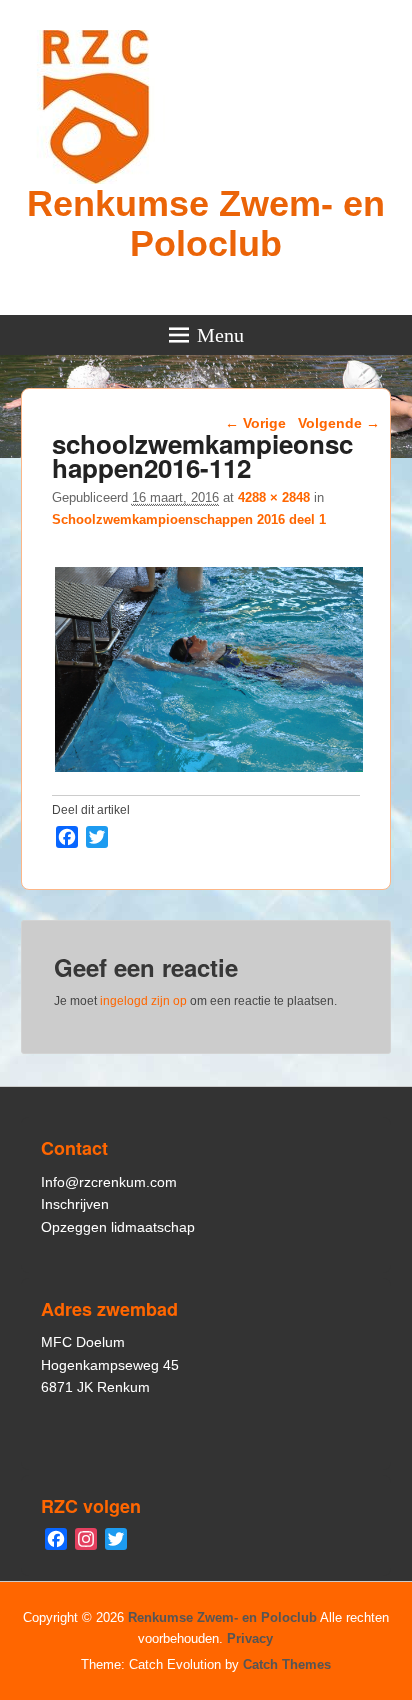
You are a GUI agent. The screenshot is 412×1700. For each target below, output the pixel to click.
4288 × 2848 (274, 497)
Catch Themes (287, 1664)
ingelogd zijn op (143, 1001)
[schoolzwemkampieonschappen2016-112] (209, 771)
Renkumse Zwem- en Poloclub (206, 223)
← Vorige (255, 423)
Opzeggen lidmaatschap (118, 1227)
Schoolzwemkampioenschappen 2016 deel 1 (189, 519)
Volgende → (339, 423)
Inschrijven (75, 1204)
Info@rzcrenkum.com (109, 1182)
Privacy (250, 1638)
